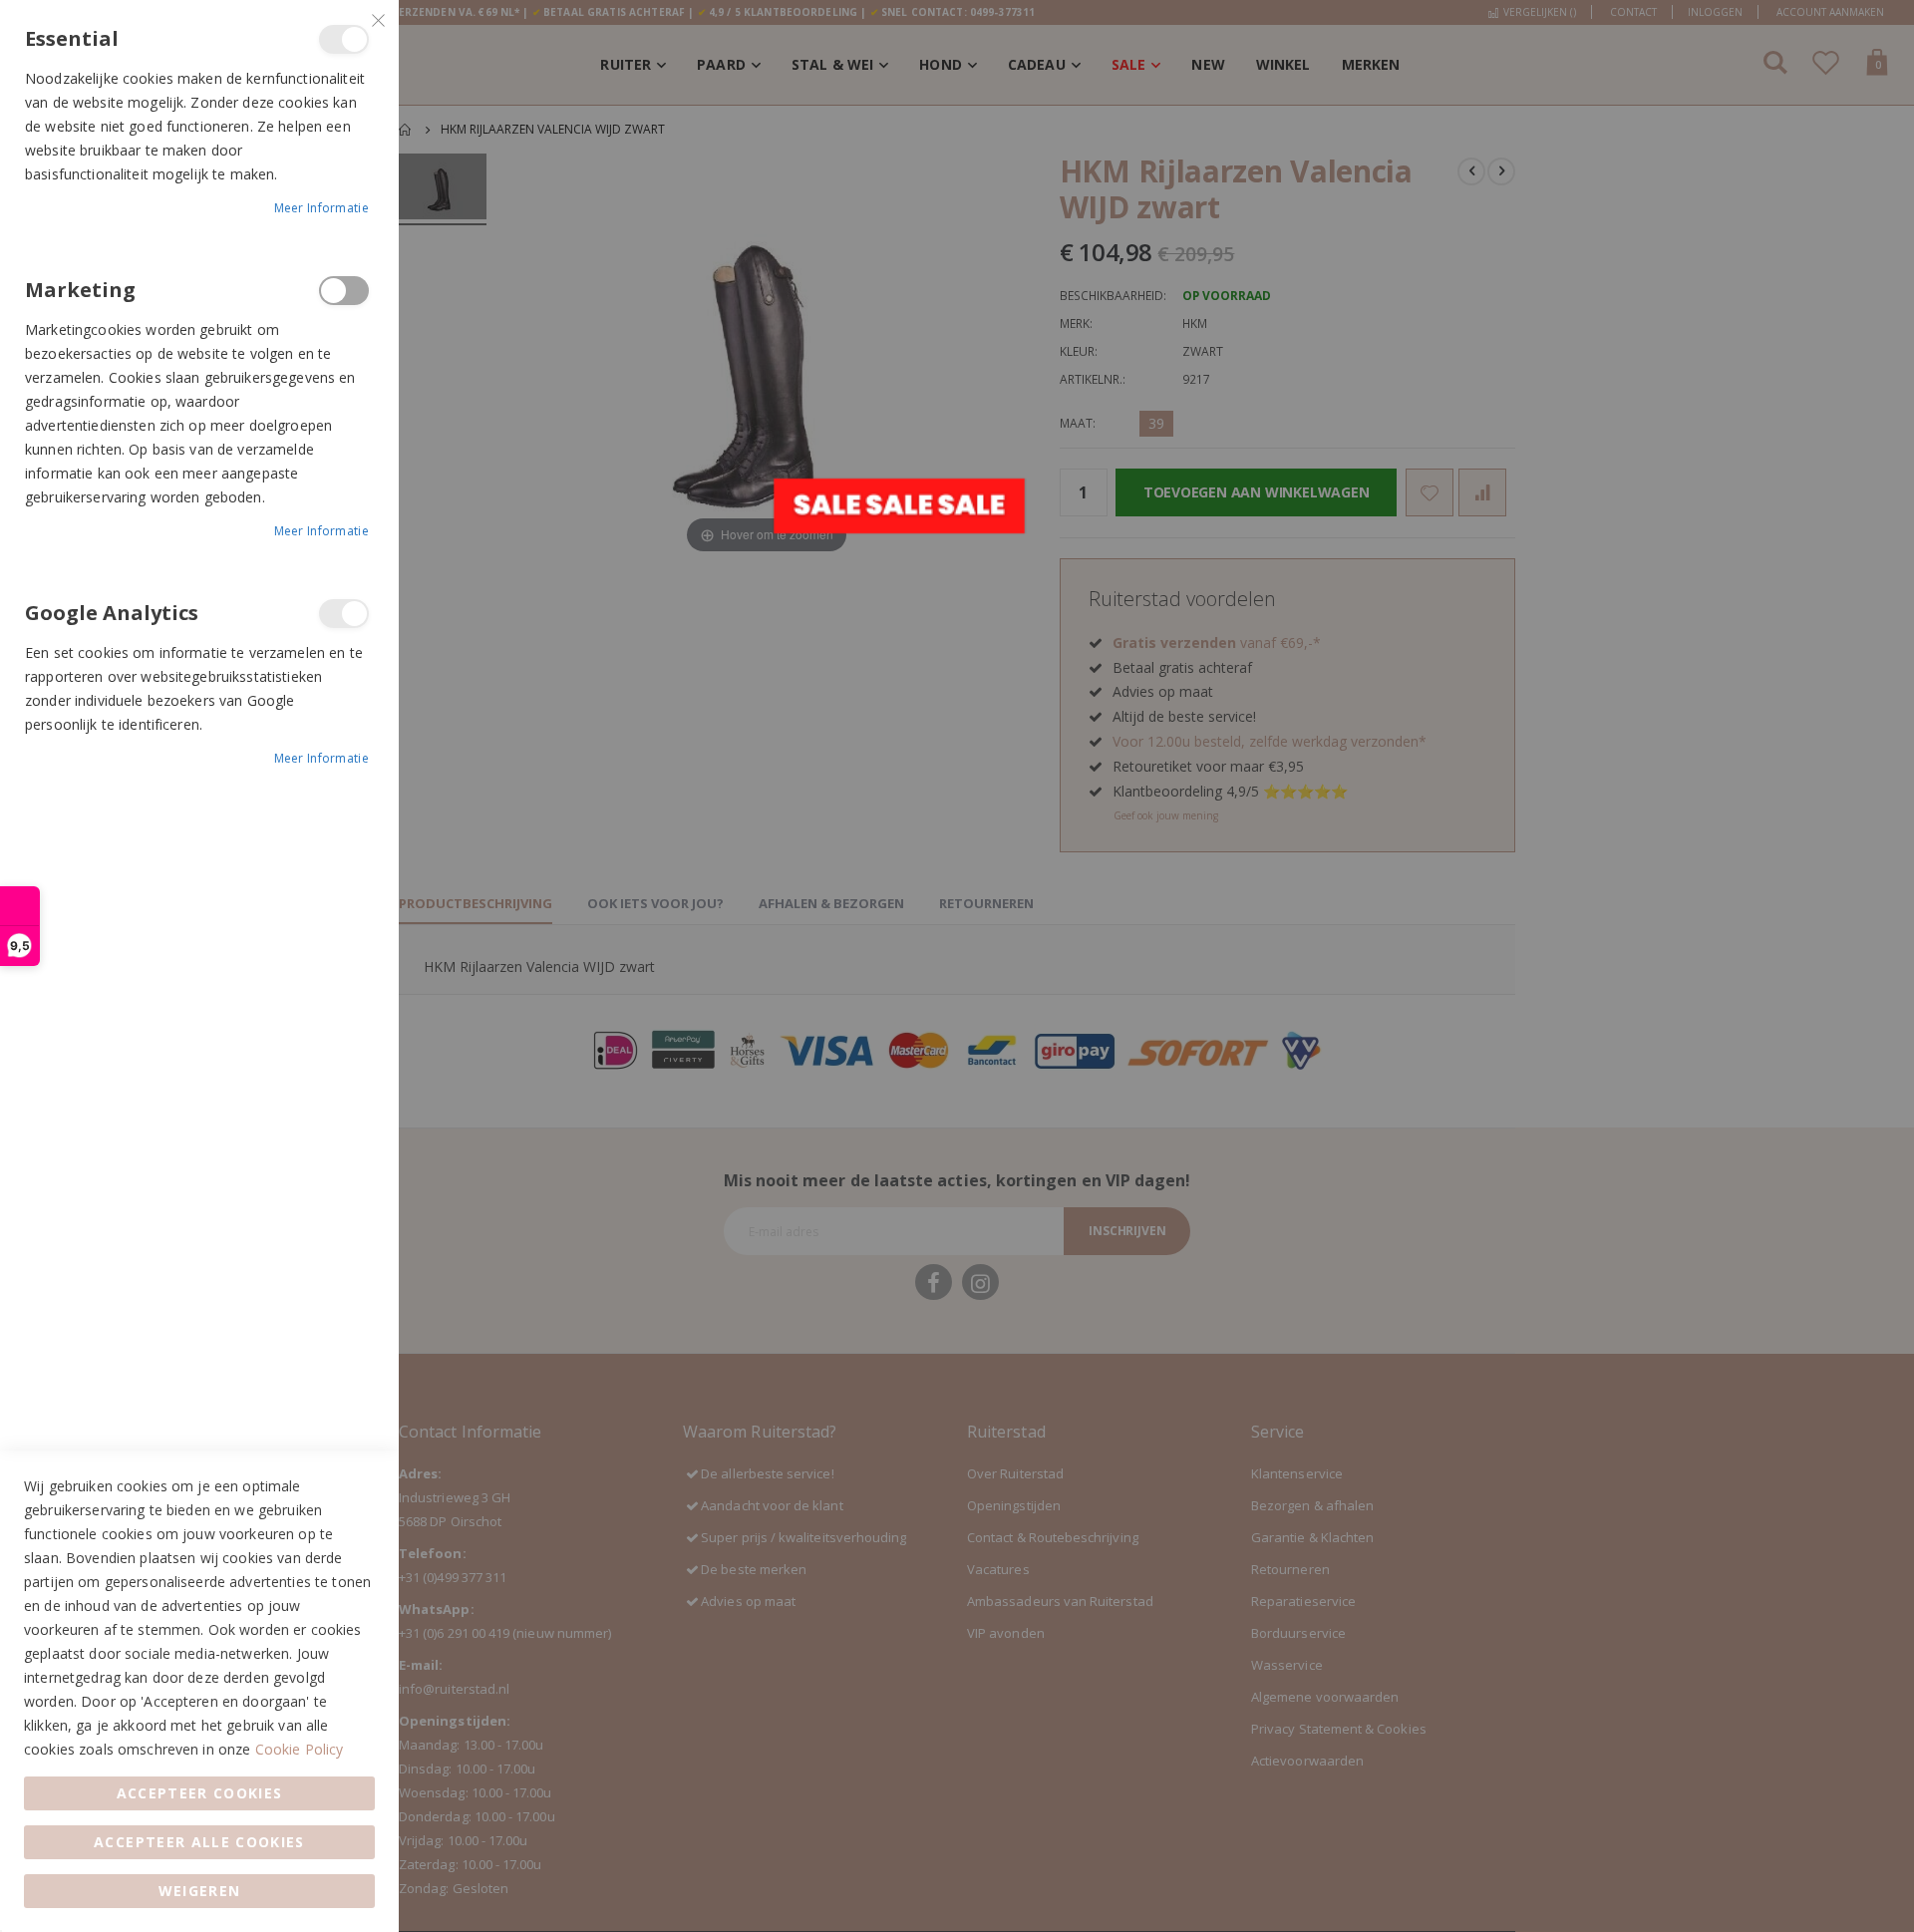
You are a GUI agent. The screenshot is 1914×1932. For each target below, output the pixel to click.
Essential (344, 39)
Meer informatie (322, 208)
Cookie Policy (300, 1749)
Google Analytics (344, 614)
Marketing (344, 291)
